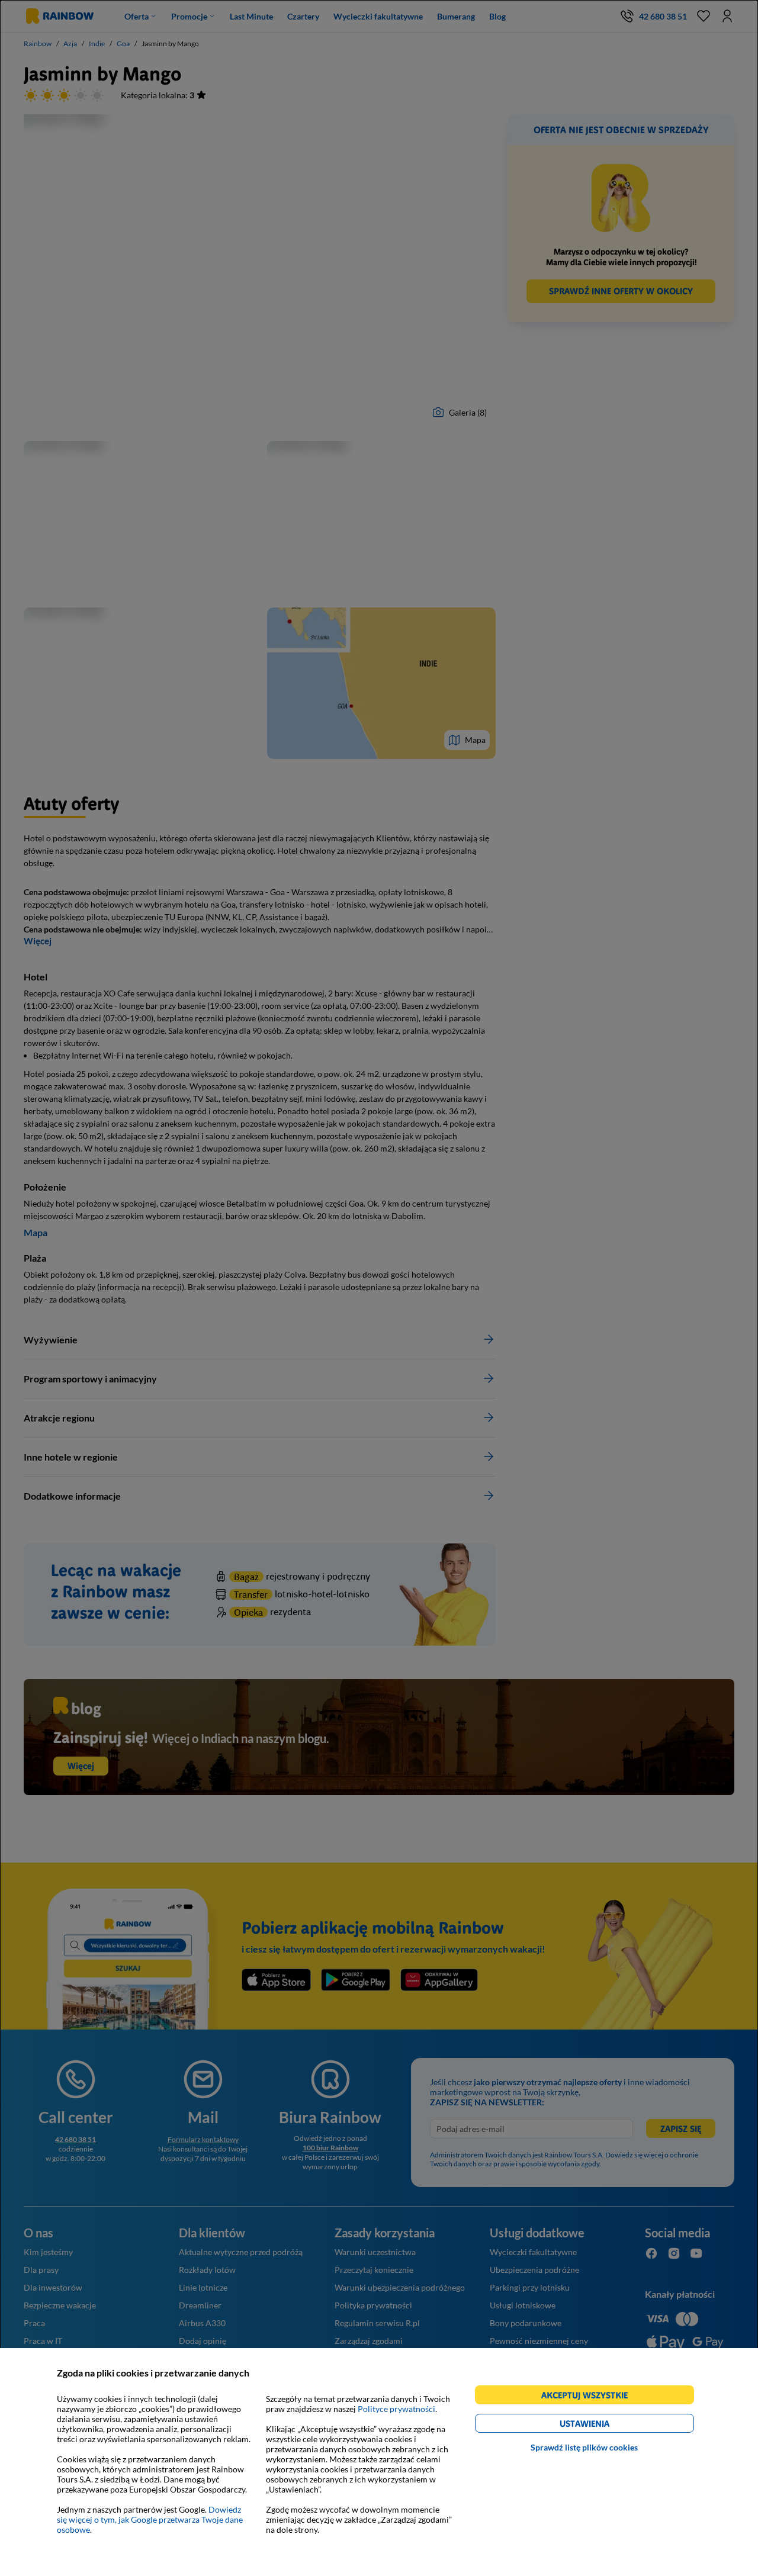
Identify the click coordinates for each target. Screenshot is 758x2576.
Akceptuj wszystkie (590, 2397)
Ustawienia (605, 2425)
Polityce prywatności (396, 2409)
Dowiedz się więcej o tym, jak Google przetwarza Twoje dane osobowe (150, 2519)
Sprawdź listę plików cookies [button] (584, 2447)
